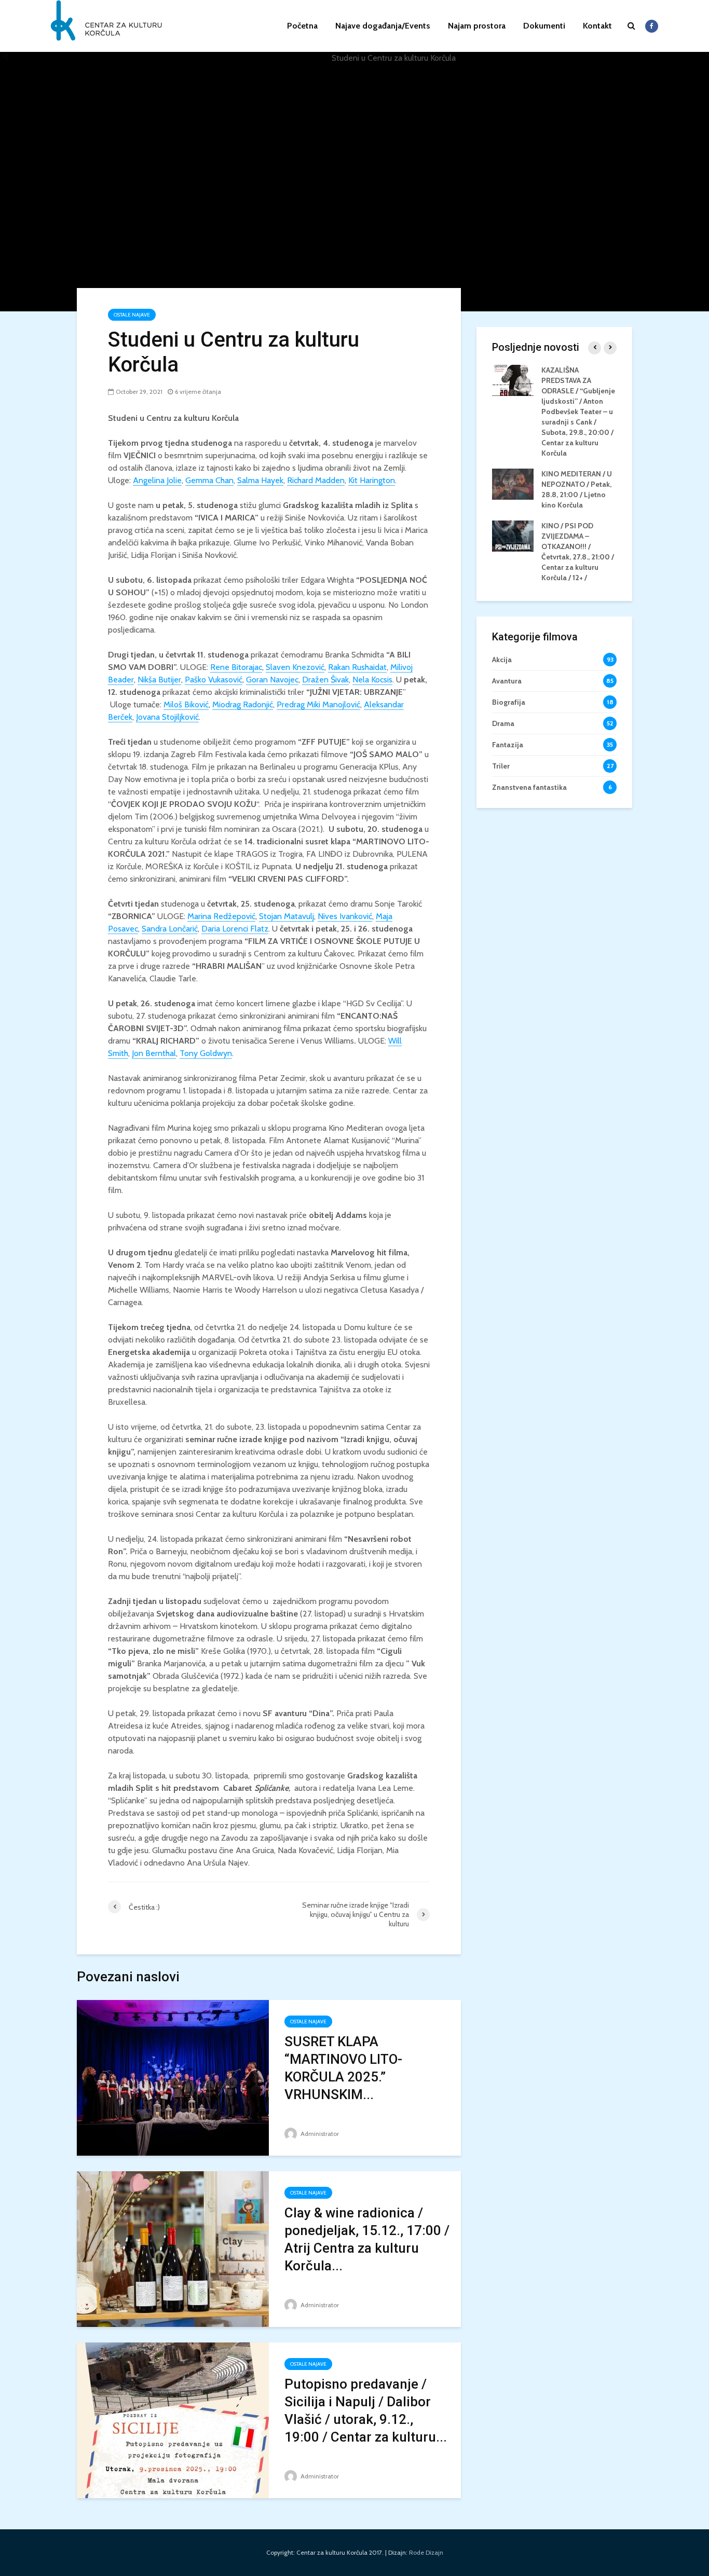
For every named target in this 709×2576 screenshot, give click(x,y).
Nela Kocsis (372, 680)
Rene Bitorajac (236, 667)
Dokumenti (544, 26)
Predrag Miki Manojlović (318, 704)
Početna (302, 26)
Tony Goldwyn (206, 1053)
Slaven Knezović (295, 667)
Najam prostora (477, 26)
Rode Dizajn (426, 2552)
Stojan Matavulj (287, 916)
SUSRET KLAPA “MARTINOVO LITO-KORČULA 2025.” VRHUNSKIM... (343, 2068)
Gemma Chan (209, 480)
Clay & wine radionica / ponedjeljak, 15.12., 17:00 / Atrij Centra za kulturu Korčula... (367, 2239)
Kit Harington (372, 480)
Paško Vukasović (214, 680)
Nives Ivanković (345, 916)
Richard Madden (316, 480)
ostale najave (132, 315)
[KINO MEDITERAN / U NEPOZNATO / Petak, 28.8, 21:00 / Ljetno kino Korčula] (513, 483)
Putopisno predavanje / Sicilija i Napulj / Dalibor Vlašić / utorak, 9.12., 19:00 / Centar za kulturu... (366, 2410)
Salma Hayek (260, 480)
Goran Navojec (272, 680)
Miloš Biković (186, 704)
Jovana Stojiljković (167, 717)
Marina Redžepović (221, 916)
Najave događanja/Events (383, 26)
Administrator (319, 2134)
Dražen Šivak (325, 680)
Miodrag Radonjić (243, 704)
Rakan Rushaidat (357, 667)
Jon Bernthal (154, 1053)
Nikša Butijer (159, 680)
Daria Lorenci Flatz (235, 929)
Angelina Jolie (157, 480)
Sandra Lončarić (170, 929)
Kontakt (597, 26)
